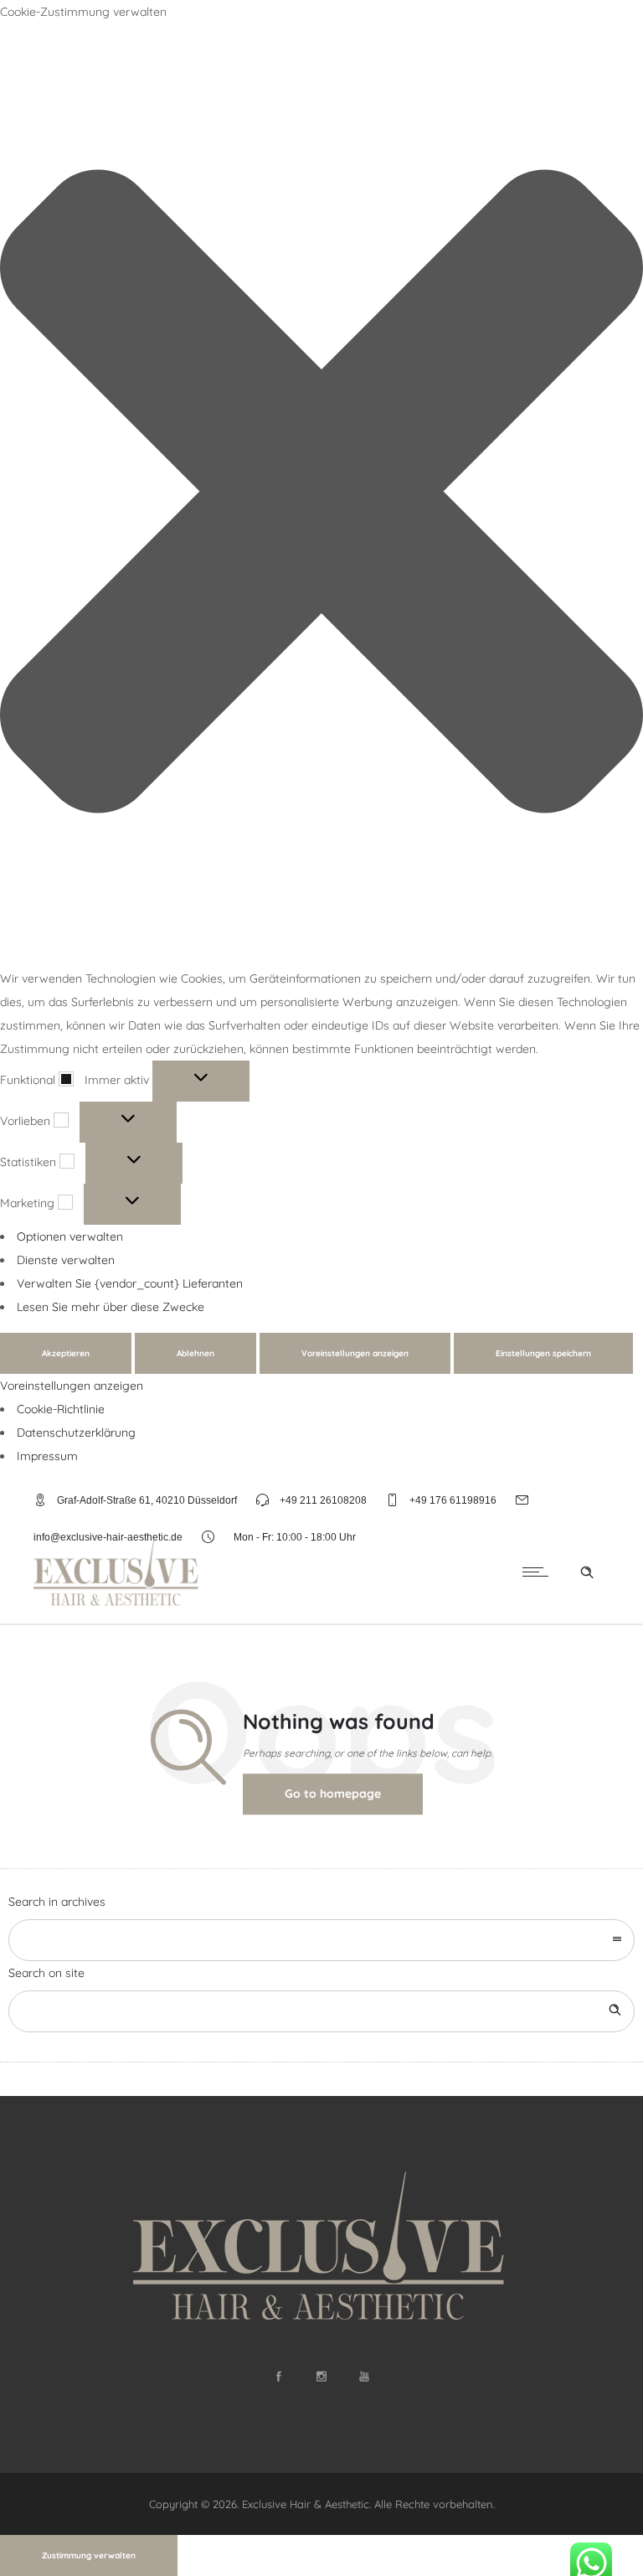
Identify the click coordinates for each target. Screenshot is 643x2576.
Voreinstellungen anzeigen (355, 1353)
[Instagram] (321, 2377)
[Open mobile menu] (539, 1572)
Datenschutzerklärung (76, 1433)
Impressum (47, 1456)
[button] (321, 495)
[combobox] (321, 1940)
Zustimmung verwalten (89, 2555)
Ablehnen (195, 1353)
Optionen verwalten (70, 1236)
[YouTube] (364, 2377)
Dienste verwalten (66, 1260)
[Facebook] (279, 2377)
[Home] (117, 1603)
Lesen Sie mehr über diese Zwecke (111, 1307)
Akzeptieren (66, 1353)
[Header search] (587, 1572)
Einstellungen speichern (543, 1353)
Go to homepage (333, 1794)
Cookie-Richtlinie (61, 1409)
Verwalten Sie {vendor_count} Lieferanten (130, 1283)
